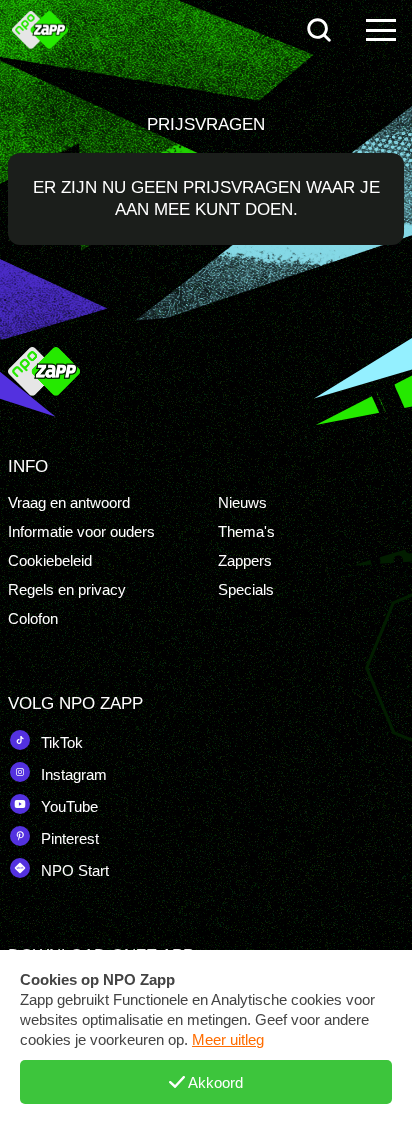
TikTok (60, 742)
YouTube (67, 806)
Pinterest (68, 838)
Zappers (245, 560)
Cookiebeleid (50, 560)
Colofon (33, 618)
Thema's (246, 531)
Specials (246, 589)
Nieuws (242, 502)
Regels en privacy (67, 589)
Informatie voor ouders (81, 531)
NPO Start (73, 870)
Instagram (72, 774)
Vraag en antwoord (69, 502)
